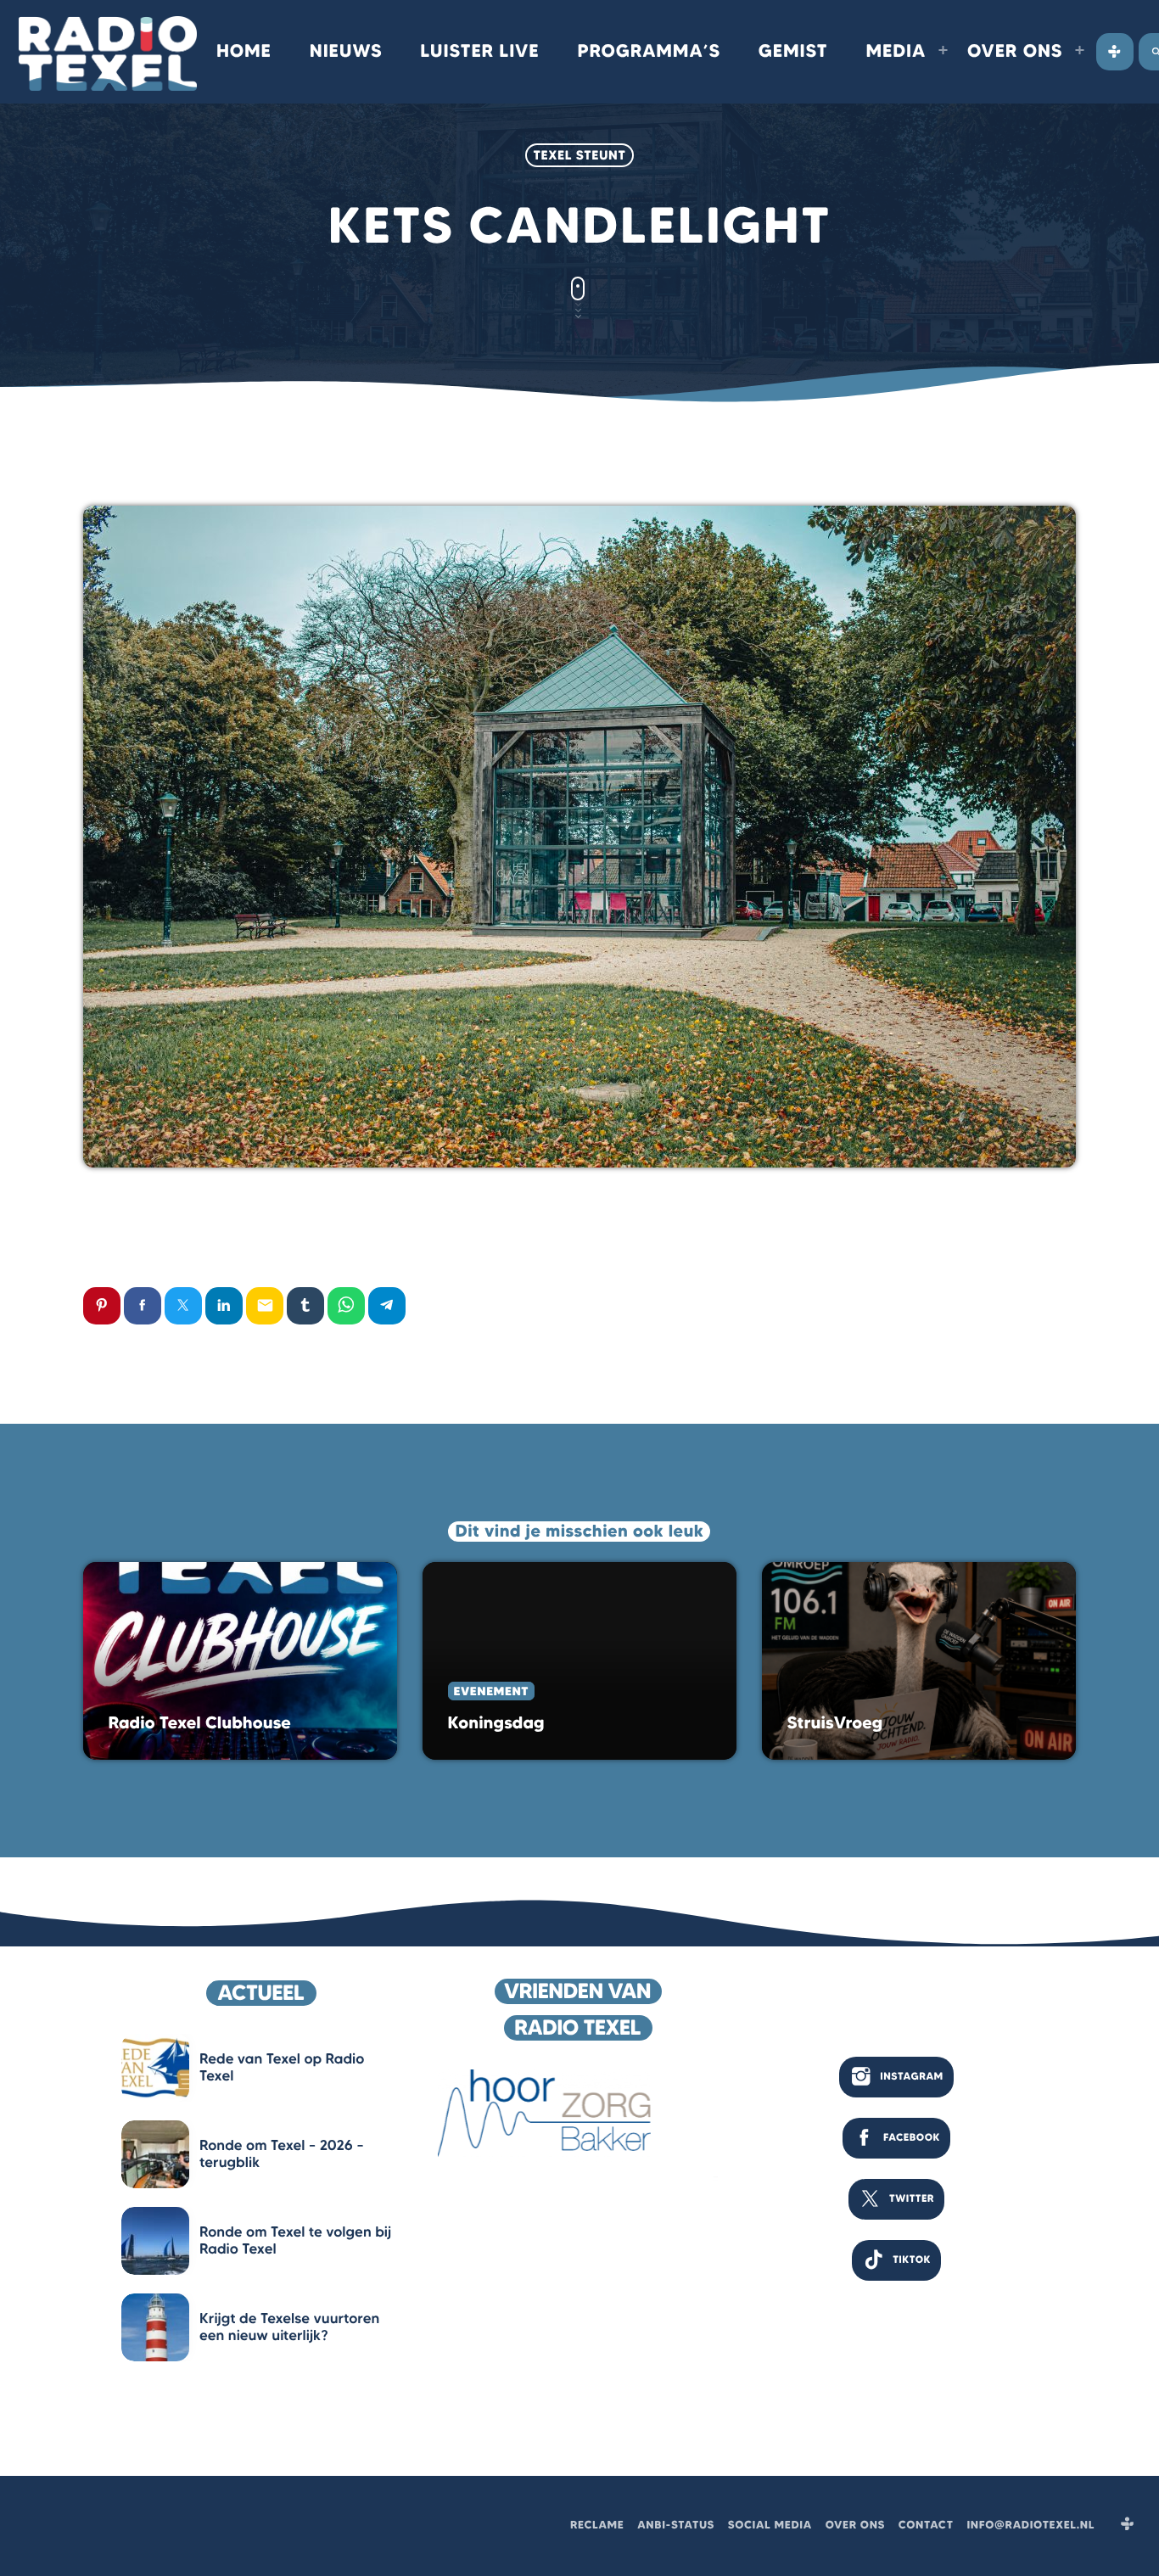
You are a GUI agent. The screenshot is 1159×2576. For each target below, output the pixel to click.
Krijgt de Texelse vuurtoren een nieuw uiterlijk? (289, 2327)
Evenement (491, 1691)
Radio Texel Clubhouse (200, 1723)
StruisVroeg (835, 1723)
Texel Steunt (580, 155)
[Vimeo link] (108, 52)
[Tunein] (1115, 52)
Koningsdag (496, 1723)
